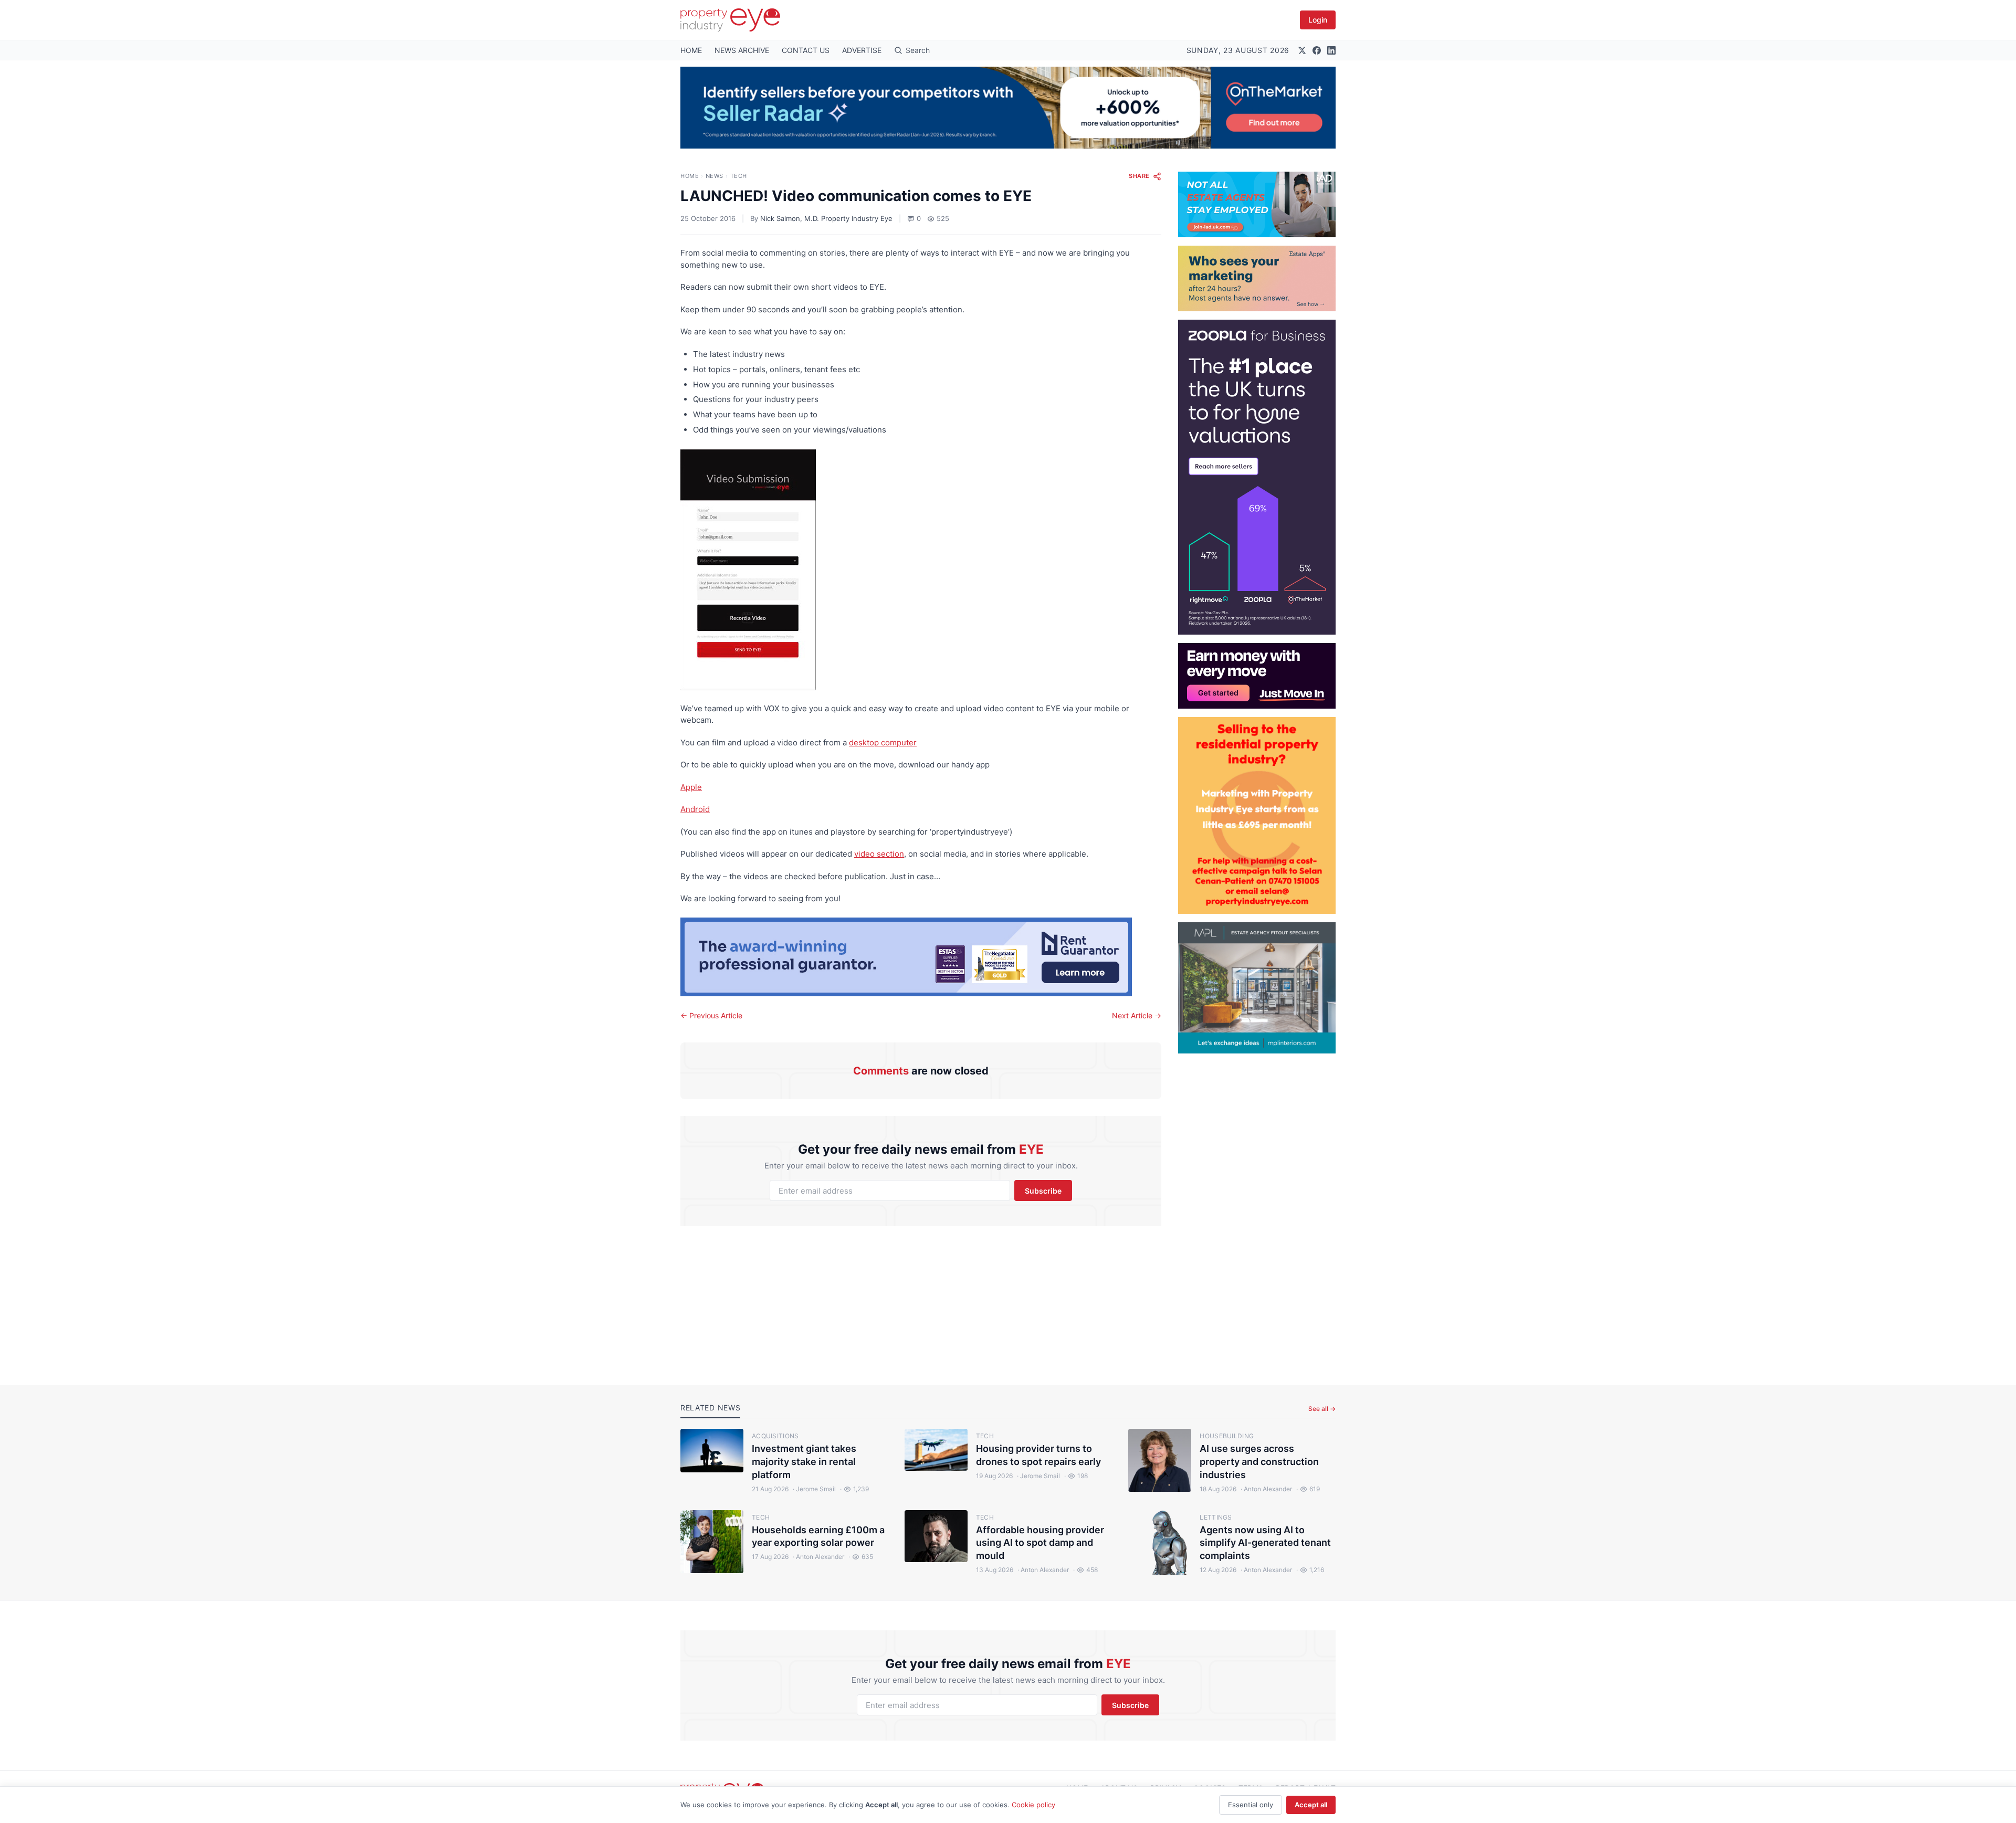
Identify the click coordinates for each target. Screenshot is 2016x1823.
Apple (691, 787)
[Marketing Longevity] (1257, 278)
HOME (691, 50)
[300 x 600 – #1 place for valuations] (1257, 477)
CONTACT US (806, 50)
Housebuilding (1227, 1436)
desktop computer (883, 742)
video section (879, 854)
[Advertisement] (1257, 1211)
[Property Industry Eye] (730, 20)
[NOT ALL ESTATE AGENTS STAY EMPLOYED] (1257, 204)
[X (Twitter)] (1302, 50)
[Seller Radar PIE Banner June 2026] (1008, 108)
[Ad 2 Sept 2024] (1257, 815)
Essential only (1251, 1805)
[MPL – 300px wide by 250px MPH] (1257, 988)
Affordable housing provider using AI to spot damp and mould (1040, 1543)
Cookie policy (1033, 1805)
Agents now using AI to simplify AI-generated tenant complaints (1265, 1543)
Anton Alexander (1266, 1489)
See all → (1322, 1409)
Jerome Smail (814, 1489)
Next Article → (1137, 1015)
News (715, 176)
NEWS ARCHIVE (742, 50)
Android (695, 809)
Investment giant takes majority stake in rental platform (804, 1462)
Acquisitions (775, 1436)
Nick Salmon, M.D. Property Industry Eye (826, 218)
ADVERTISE (862, 50)
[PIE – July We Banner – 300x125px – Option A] (1257, 676)
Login (1318, 20)
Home (690, 176)
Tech (739, 176)
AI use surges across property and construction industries (1259, 1462)
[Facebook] (1317, 50)
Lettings (1216, 1517)
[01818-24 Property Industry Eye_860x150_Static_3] (921, 957)
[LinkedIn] (1331, 50)
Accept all (1311, 1805)
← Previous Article (711, 1015)
